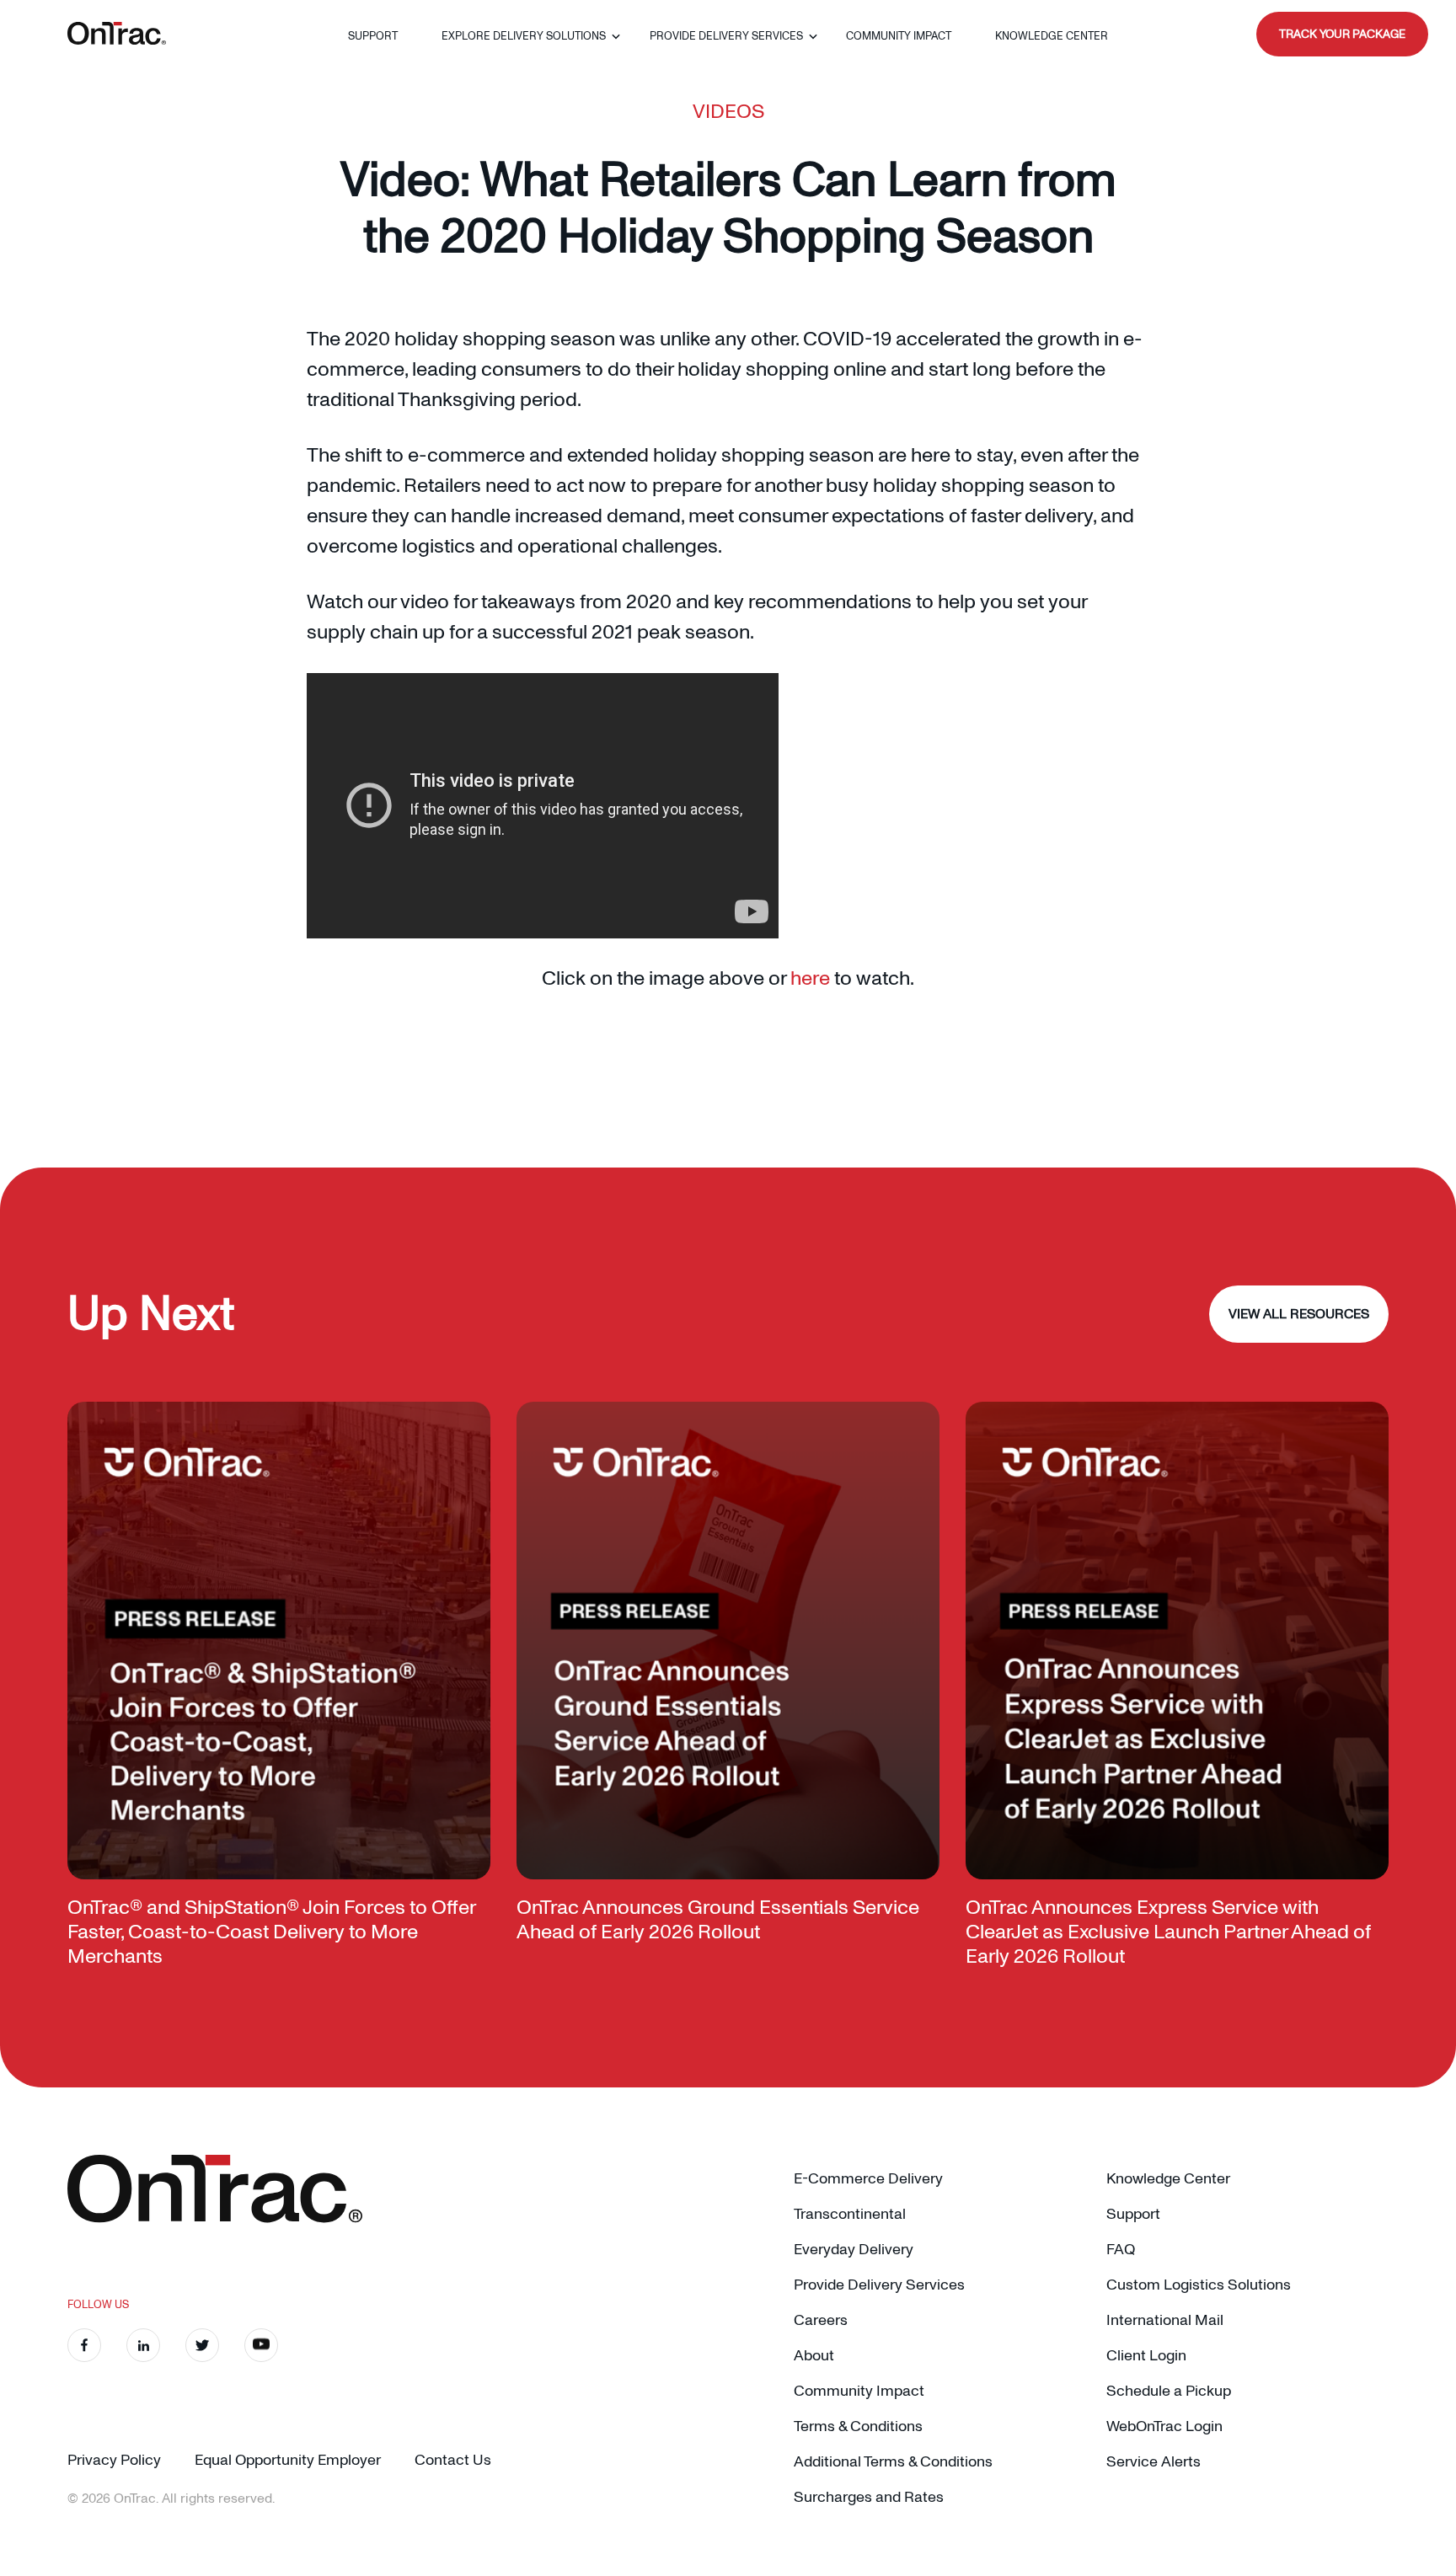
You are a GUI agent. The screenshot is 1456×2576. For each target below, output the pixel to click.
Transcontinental (850, 2214)
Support (373, 36)
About (814, 2356)
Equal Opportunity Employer (288, 2460)
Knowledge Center (1052, 36)
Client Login (1146, 2356)
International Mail (1165, 2320)
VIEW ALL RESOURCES (1299, 1314)
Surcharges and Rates (869, 2497)
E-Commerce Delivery (868, 2179)
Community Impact (899, 36)
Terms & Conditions (858, 2426)
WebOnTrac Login (1164, 2426)
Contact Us (453, 2460)
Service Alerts (1154, 2462)
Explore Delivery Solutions (524, 36)
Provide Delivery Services (726, 36)
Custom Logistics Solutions (1199, 2285)
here (810, 978)
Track (1342, 34)
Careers (821, 2320)
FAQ (1121, 2250)
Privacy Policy (114, 2460)
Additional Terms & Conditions (893, 2462)
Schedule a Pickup (1169, 2391)
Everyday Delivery (854, 2250)
